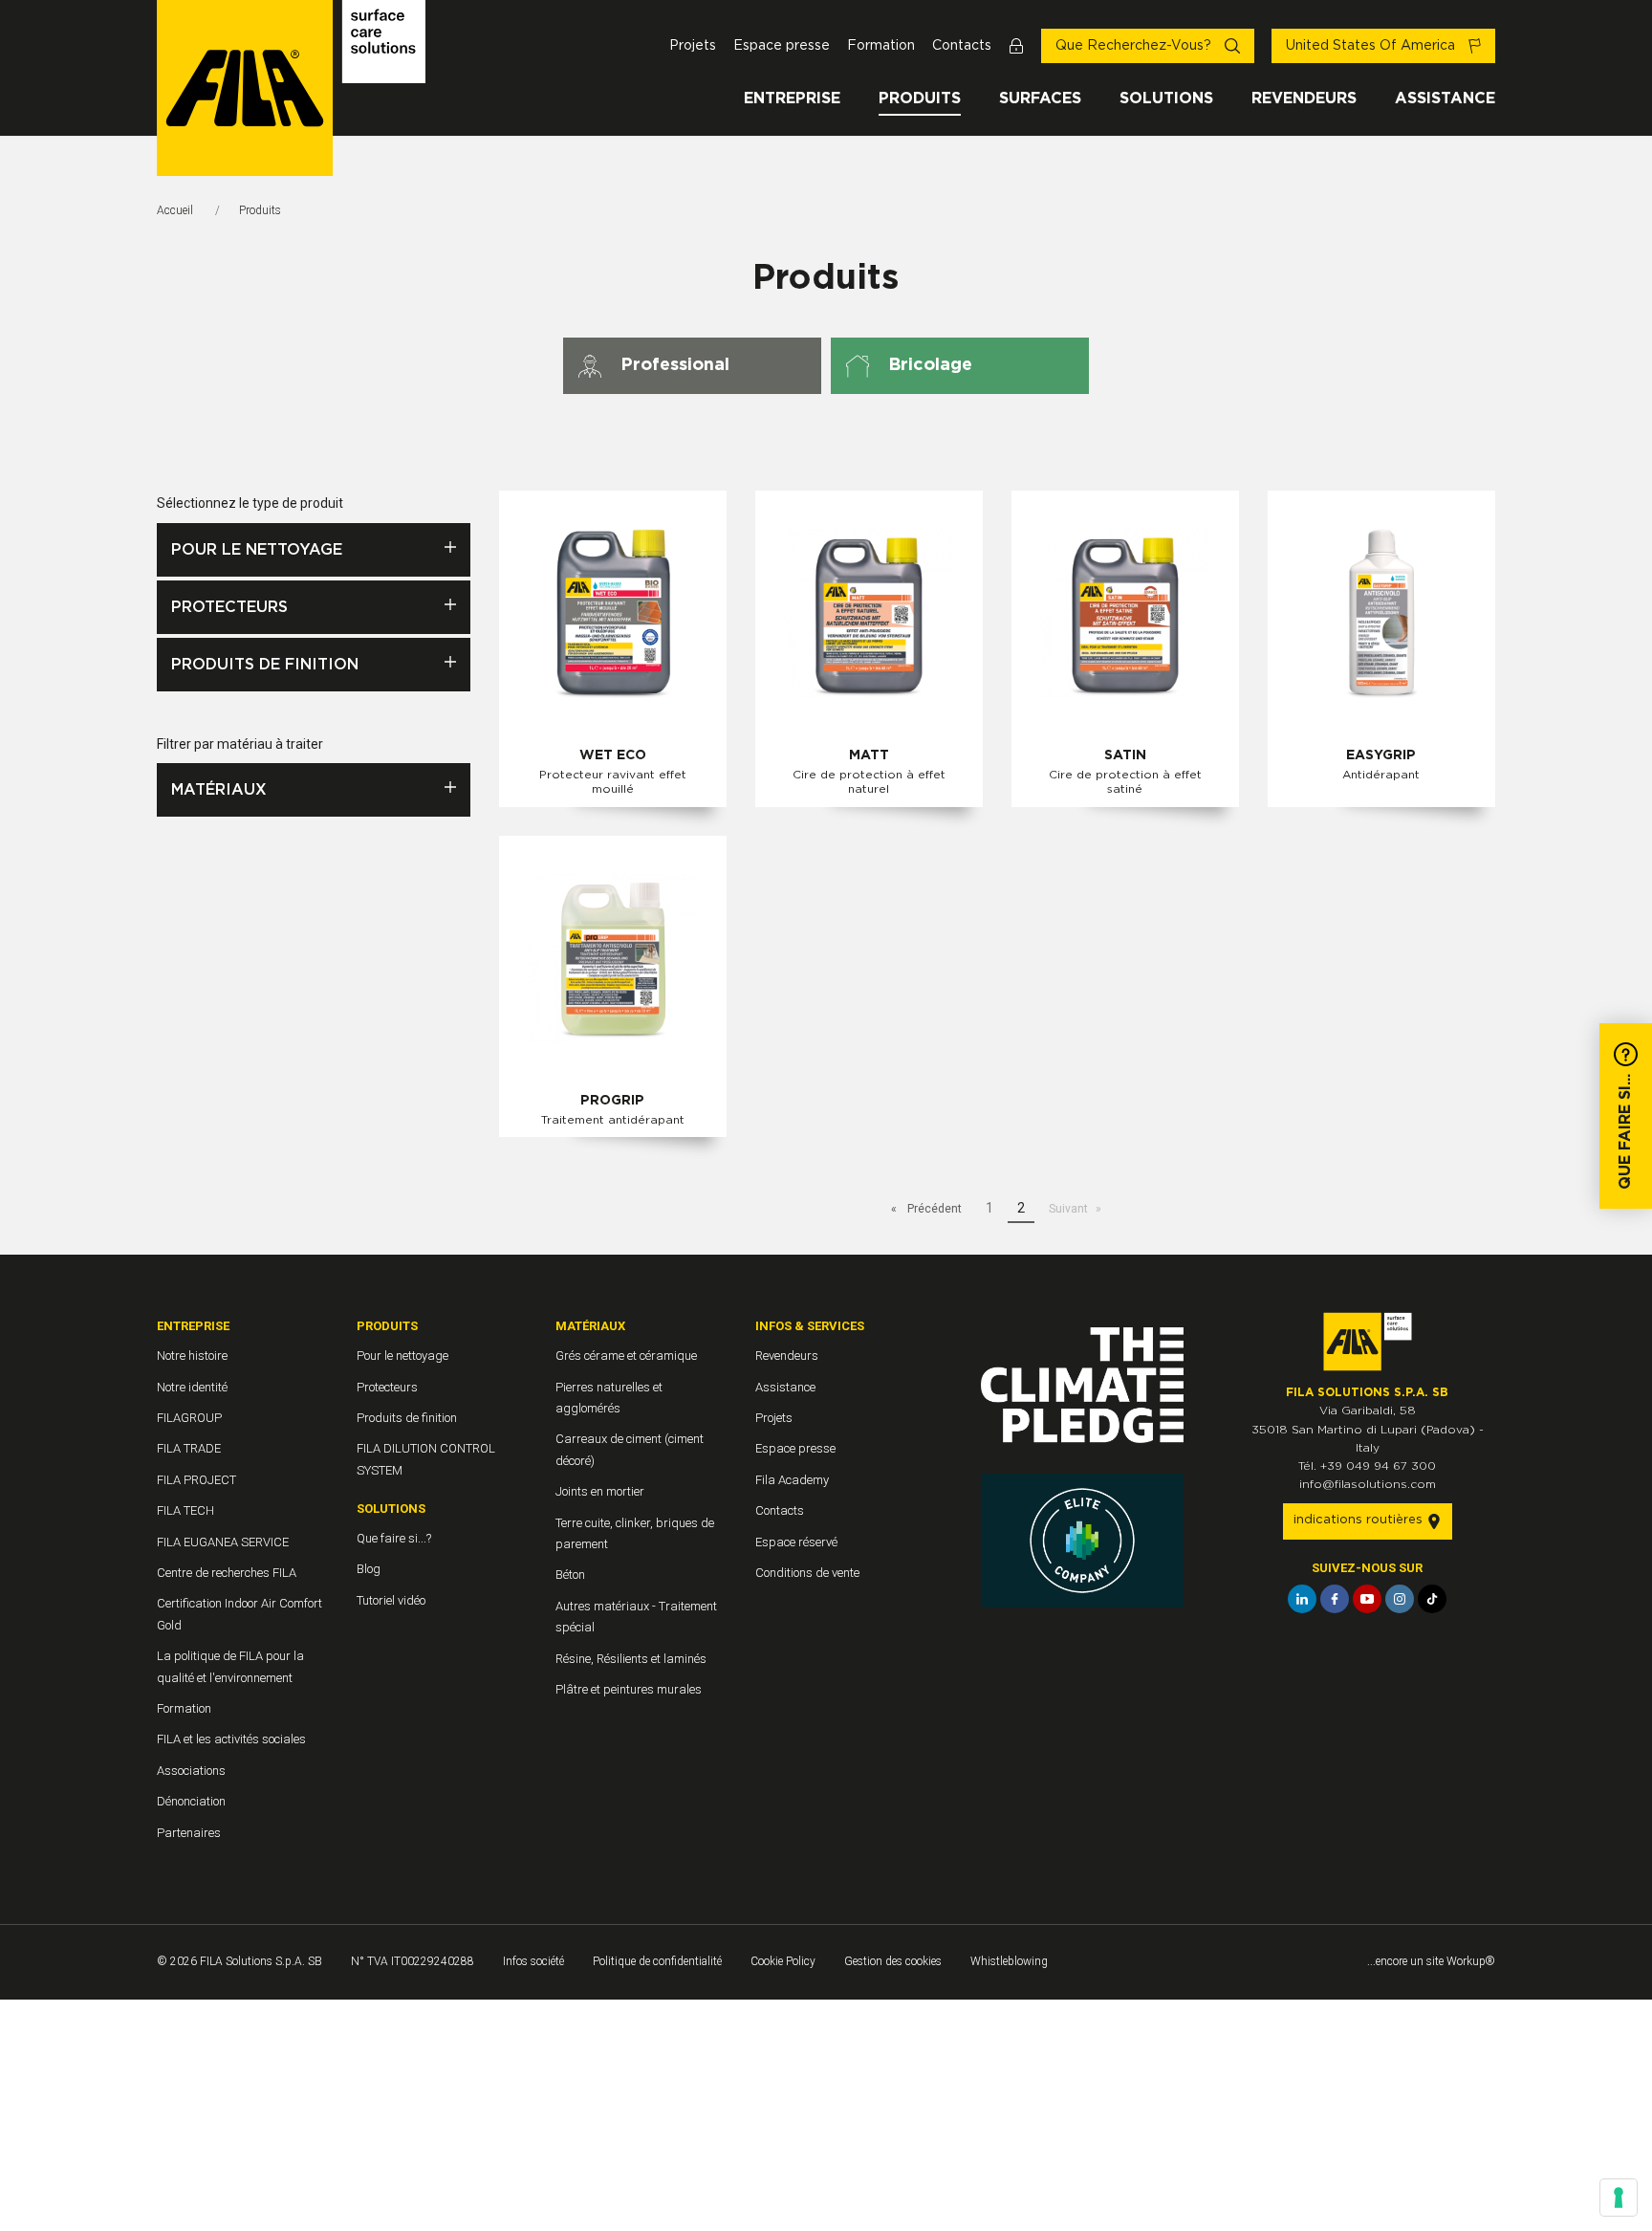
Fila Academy (792, 1480)
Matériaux (219, 790)
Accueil (175, 210)
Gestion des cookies (893, 1961)
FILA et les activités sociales (231, 1739)
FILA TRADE (189, 1448)
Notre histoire (192, 1356)
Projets (693, 46)
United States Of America (1372, 46)
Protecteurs (229, 607)
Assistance (1445, 98)
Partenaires (189, 1833)
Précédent (933, 1209)
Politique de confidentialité (657, 1961)
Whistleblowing (1009, 1961)
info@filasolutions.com (1368, 1484)
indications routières (1360, 1520)
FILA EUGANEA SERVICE (223, 1542)
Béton (570, 1575)
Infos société (533, 1961)
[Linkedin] (1302, 1599)
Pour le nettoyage (257, 550)
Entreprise (792, 98)
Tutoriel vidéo (391, 1600)
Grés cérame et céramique (626, 1356)
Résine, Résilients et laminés (631, 1659)
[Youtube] (1367, 1599)
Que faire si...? (394, 1538)
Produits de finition (265, 665)
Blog (369, 1569)
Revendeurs (1304, 98)
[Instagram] (1400, 1599)
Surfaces (1040, 98)
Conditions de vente (807, 1573)
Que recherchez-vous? (1135, 46)
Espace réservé (796, 1542)
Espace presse (782, 46)
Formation (881, 46)
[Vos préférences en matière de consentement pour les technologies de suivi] (1619, 2198)
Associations (191, 1771)
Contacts (962, 46)
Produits (920, 98)
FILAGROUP (189, 1418)
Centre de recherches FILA (227, 1573)
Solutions (1166, 98)
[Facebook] (1335, 1599)
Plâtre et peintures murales (629, 1689)
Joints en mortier (600, 1491)
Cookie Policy (783, 1961)
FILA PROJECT (196, 1480)
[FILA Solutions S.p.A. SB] (291, 88)
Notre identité (192, 1387)
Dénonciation (191, 1801)
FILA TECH (185, 1510)
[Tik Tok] (1432, 1599)
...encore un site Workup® (1431, 1961)
